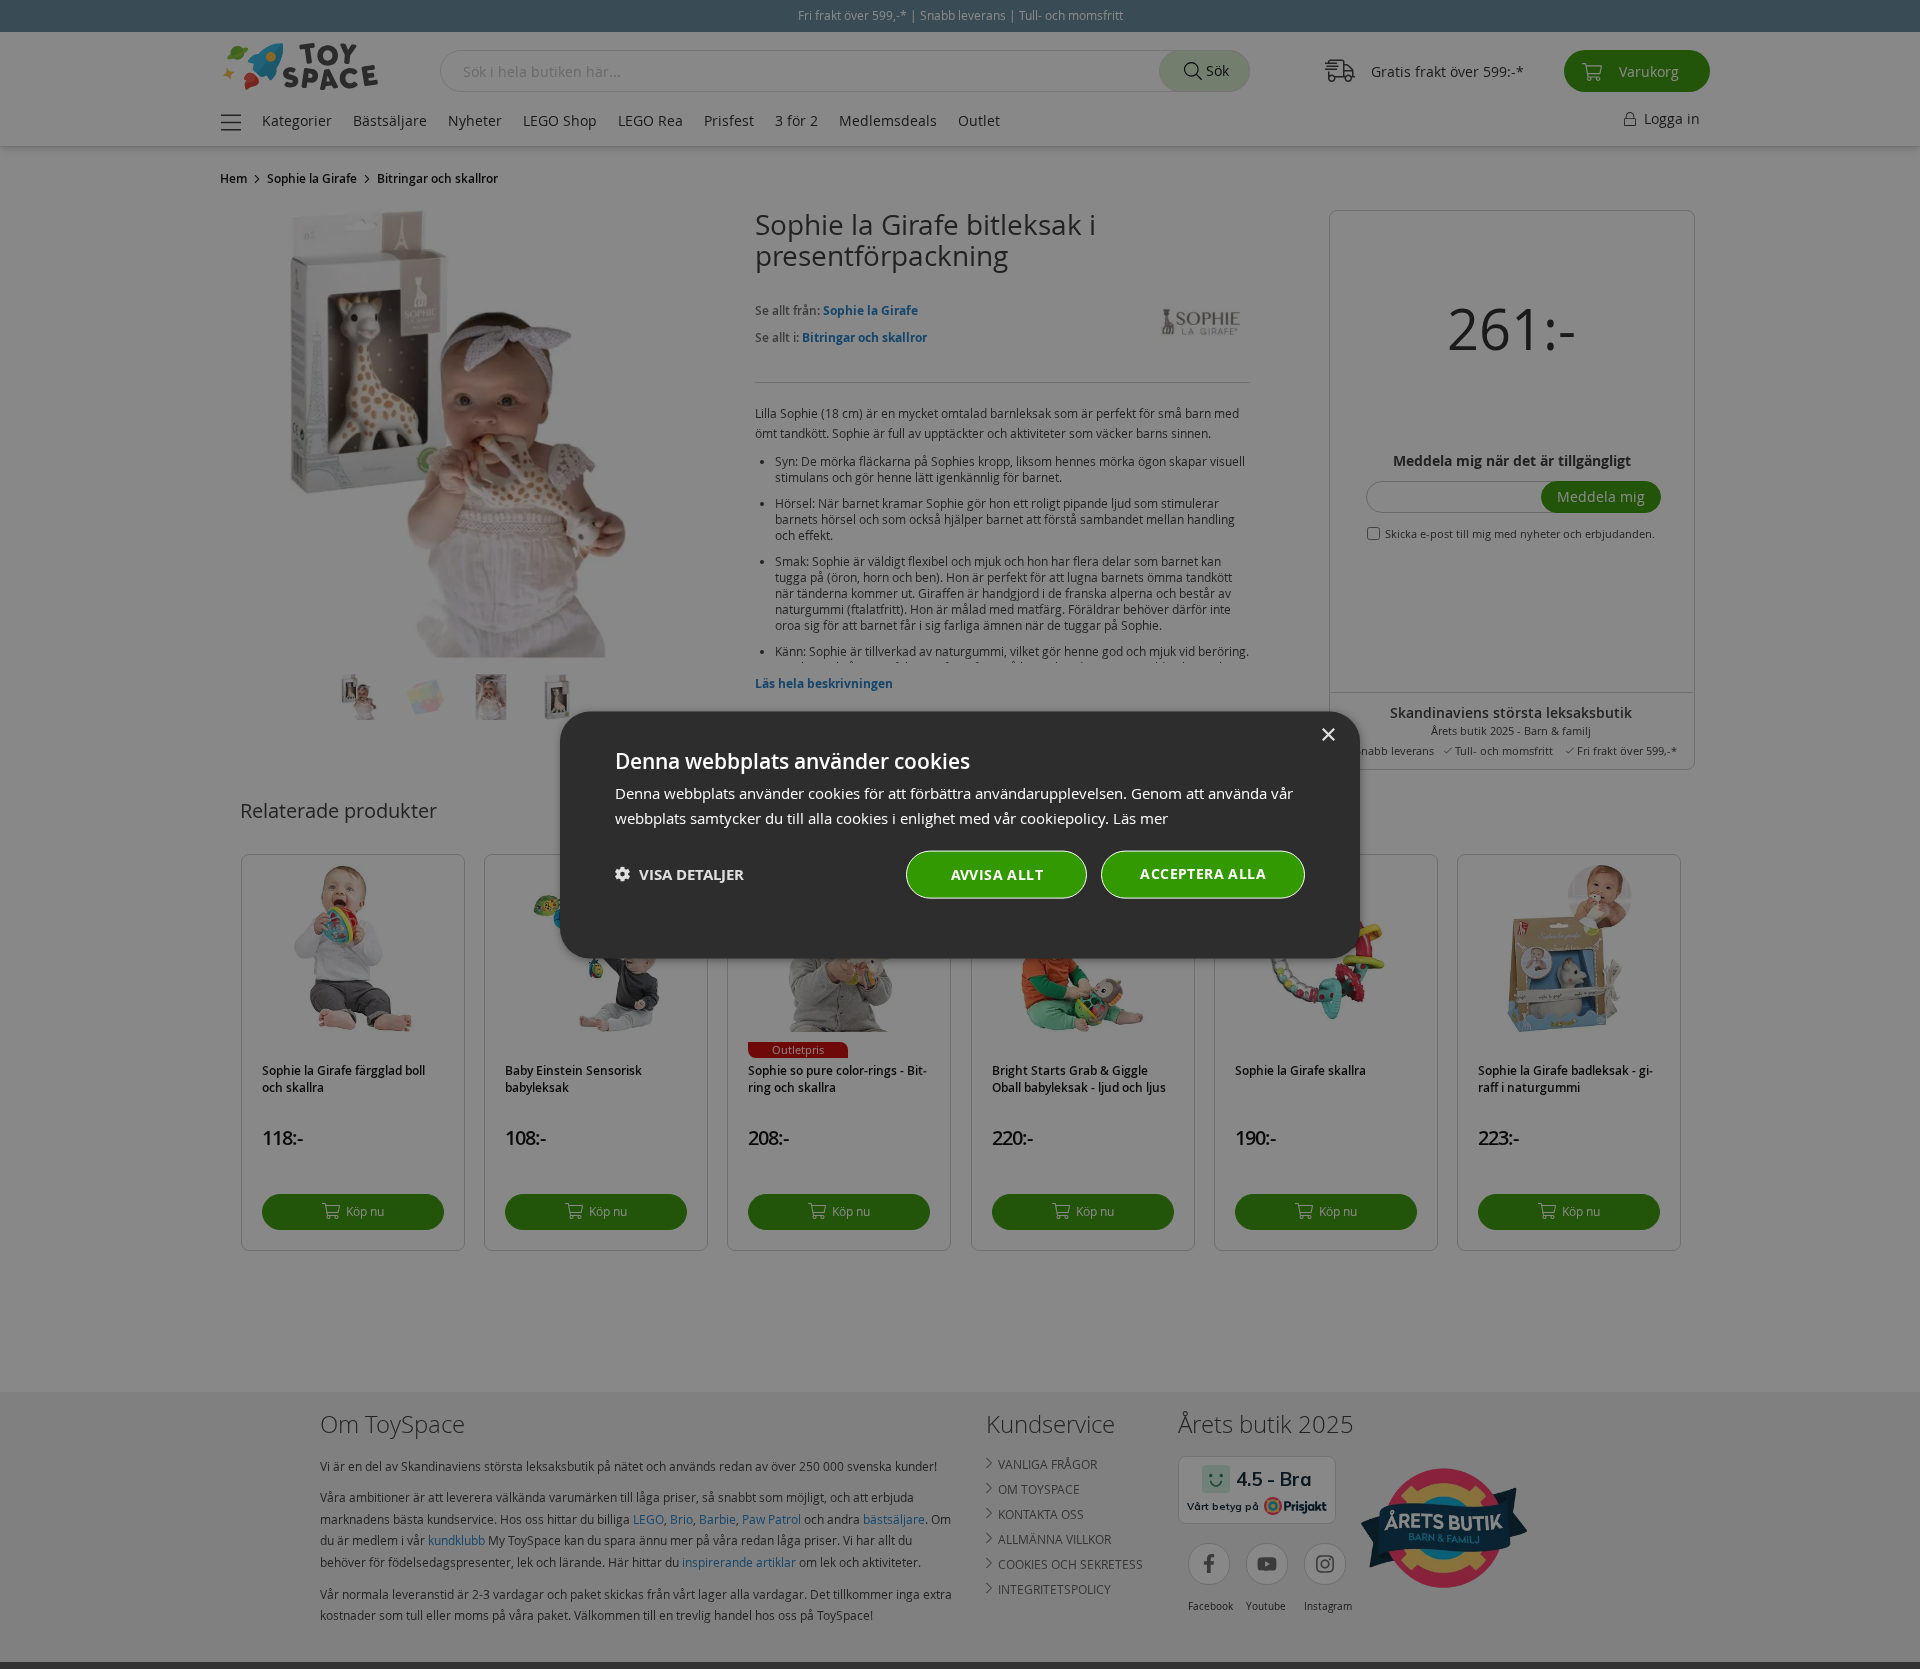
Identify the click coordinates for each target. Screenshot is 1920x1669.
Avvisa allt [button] (997, 873)
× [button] (1327, 734)
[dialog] (960, 834)
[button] (679, 873)
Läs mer (1140, 817)
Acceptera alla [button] (1203, 872)
